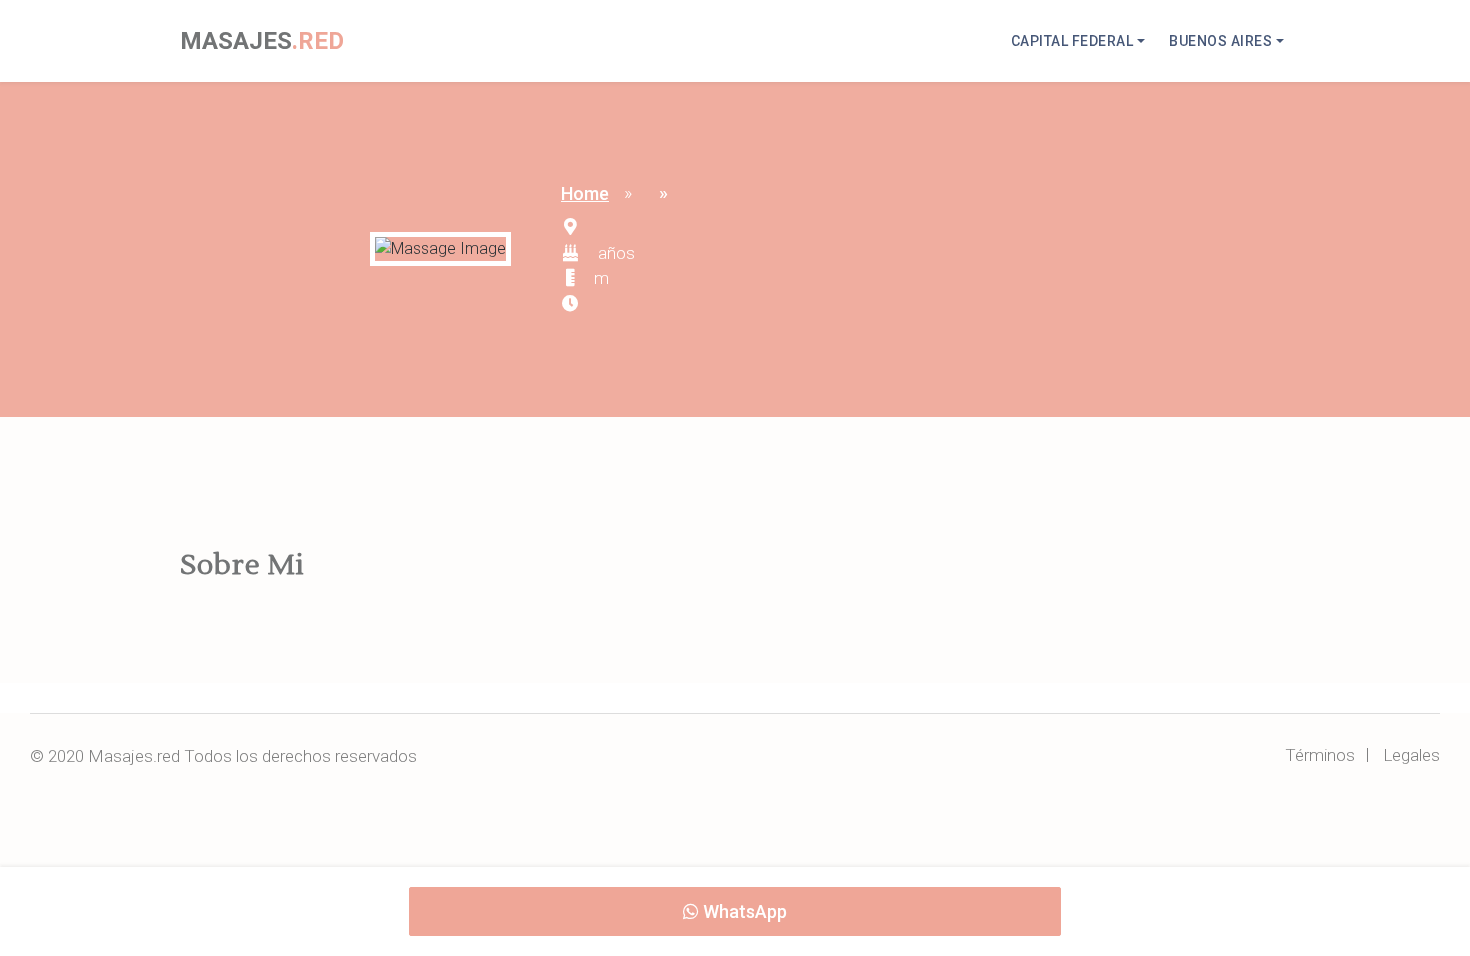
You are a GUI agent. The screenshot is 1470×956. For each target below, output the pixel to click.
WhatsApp (743, 911)
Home (585, 193)
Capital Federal (1072, 41)
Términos (1320, 755)
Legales (1411, 755)
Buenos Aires (1220, 41)
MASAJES (262, 41)
